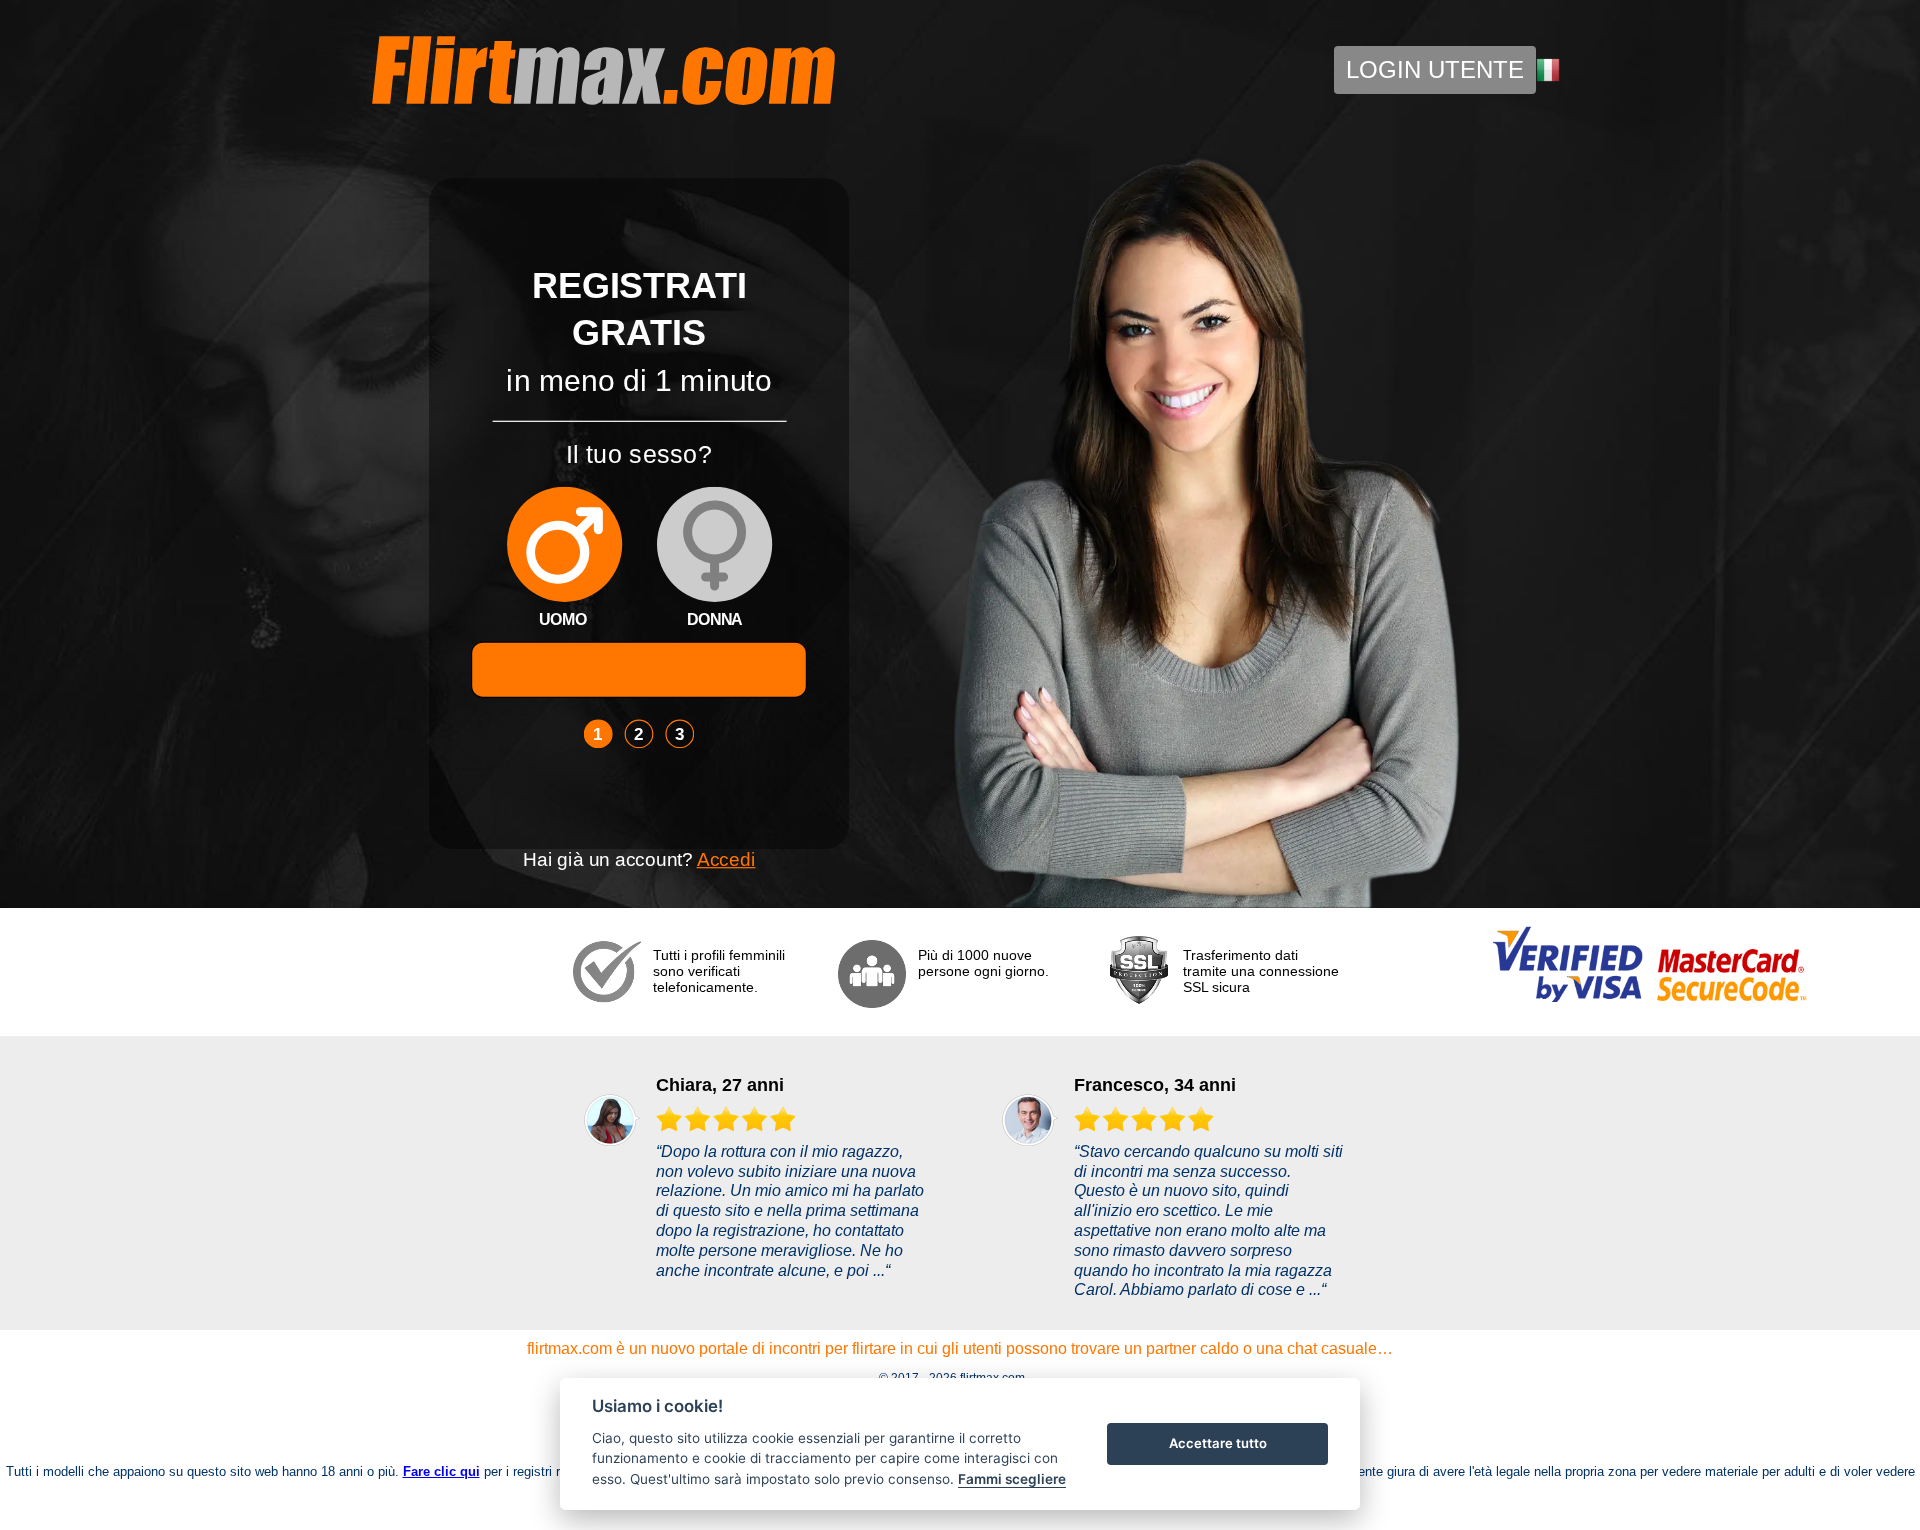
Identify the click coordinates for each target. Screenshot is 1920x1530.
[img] (563, 543)
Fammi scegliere (1012, 1479)
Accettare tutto (1218, 1443)
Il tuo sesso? (639, 453)
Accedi (726, 859)
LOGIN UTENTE (1435, 69)
